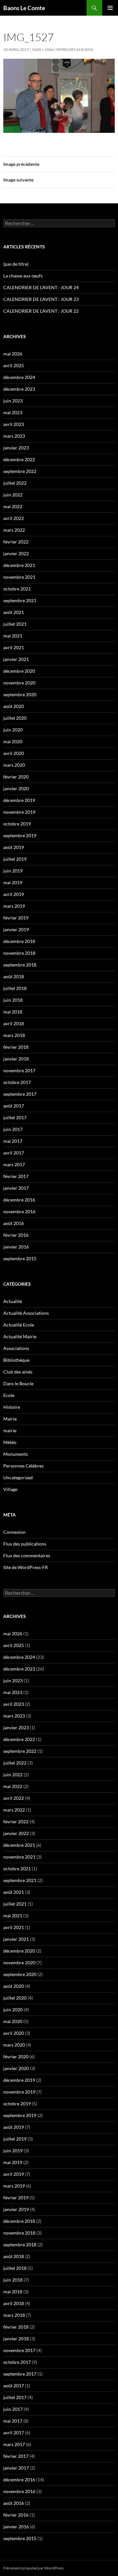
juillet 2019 (15, 859)
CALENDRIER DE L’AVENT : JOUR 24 (41, 287)
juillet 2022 (15, 483)
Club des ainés (18, 1372)
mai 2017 (13, 1141)
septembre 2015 (20, 1258)
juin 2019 (13, 871)
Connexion (14, 1532)
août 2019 (14, 847)
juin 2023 (13, 401)
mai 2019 (13, 882)
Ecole (9, 1395)
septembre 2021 (20, 600)
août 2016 (14, 1223)
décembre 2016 (19, 1200)
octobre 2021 (17, 589)
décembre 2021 (19, 565)
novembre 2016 (19, 1211)
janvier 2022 (16, 553)
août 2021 (14, 612)
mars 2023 (14, 436)
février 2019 (16, 918)
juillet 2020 (15, 718)
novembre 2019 (19, 812)
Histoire (12, 1407)
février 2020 (16, 777)
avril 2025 (14, 365)
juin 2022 (13, 495)
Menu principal (110, 8)
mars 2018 (14, 1035)
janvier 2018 (16, 1059)
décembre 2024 (19, 377)
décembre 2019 (19, 800)
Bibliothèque (16, 1360)
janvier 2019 (16, 929)
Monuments (16, 1454)
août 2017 (14, 1106)
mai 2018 (13, 1012)
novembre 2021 (19, 577)
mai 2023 (13, 412)
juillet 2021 (15, 624)
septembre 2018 (20, 965)
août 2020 (14, 706)
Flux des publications (25, 1544)
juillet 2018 (15, 988)
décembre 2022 (19, 459)
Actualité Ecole (19, 1325)
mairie (10, 1430)
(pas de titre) (16, 264)
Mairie (10, 1419)
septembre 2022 (20, 471)
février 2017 (16, 1176)
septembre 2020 (20, 694)
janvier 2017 (16, 1188)
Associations (16, 1348)
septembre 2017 (20, 1094)
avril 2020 (14, 753)
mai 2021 (13, 636)
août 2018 (14, 976)
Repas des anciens (75, 49)
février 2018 (16, 1047)
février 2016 (16, 1235)
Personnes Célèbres (23, 1466)
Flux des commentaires (27, 1555)
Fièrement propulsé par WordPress (33, 2568)
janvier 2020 (16, 788)
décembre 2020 (19, 671)
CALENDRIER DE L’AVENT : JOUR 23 (41, 299)
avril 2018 (14, 1023)
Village (10, 1489)
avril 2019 (14, 894)
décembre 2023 (19, 389)
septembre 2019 (20, 835)
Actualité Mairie (20, 1336)
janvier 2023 (16, 448)
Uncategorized (18, 1477)
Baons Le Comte (24, 8)
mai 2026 (13, 354)
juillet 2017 (15, 1117)
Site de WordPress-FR (26, 1567)
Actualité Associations (26, 1313)
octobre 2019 (17, 824)
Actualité (13, 1301)
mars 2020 (14, 765)
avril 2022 (14, 518)
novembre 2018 (19, 953)
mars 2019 (14, 906)
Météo (10, 1442)
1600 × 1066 (43, 49)
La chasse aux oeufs (23, 276)
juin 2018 (13, 1000)
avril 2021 (14, 647)
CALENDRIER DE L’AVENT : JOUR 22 (41, 311)
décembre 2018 (19, 941)
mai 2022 (13, 506)
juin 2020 (13, 730)
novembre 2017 (19, 1070)
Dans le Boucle (18, 1383)
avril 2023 (14, 424)
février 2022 (16, 542)
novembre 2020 (19, 683)
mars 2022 (14, 530)
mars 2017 (14, 1164)
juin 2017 (13, 1129)
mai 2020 (13, 741)
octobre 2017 (17, 1082)
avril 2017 (14, 1153)
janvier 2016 (16, 1247)
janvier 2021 (16, 659)
